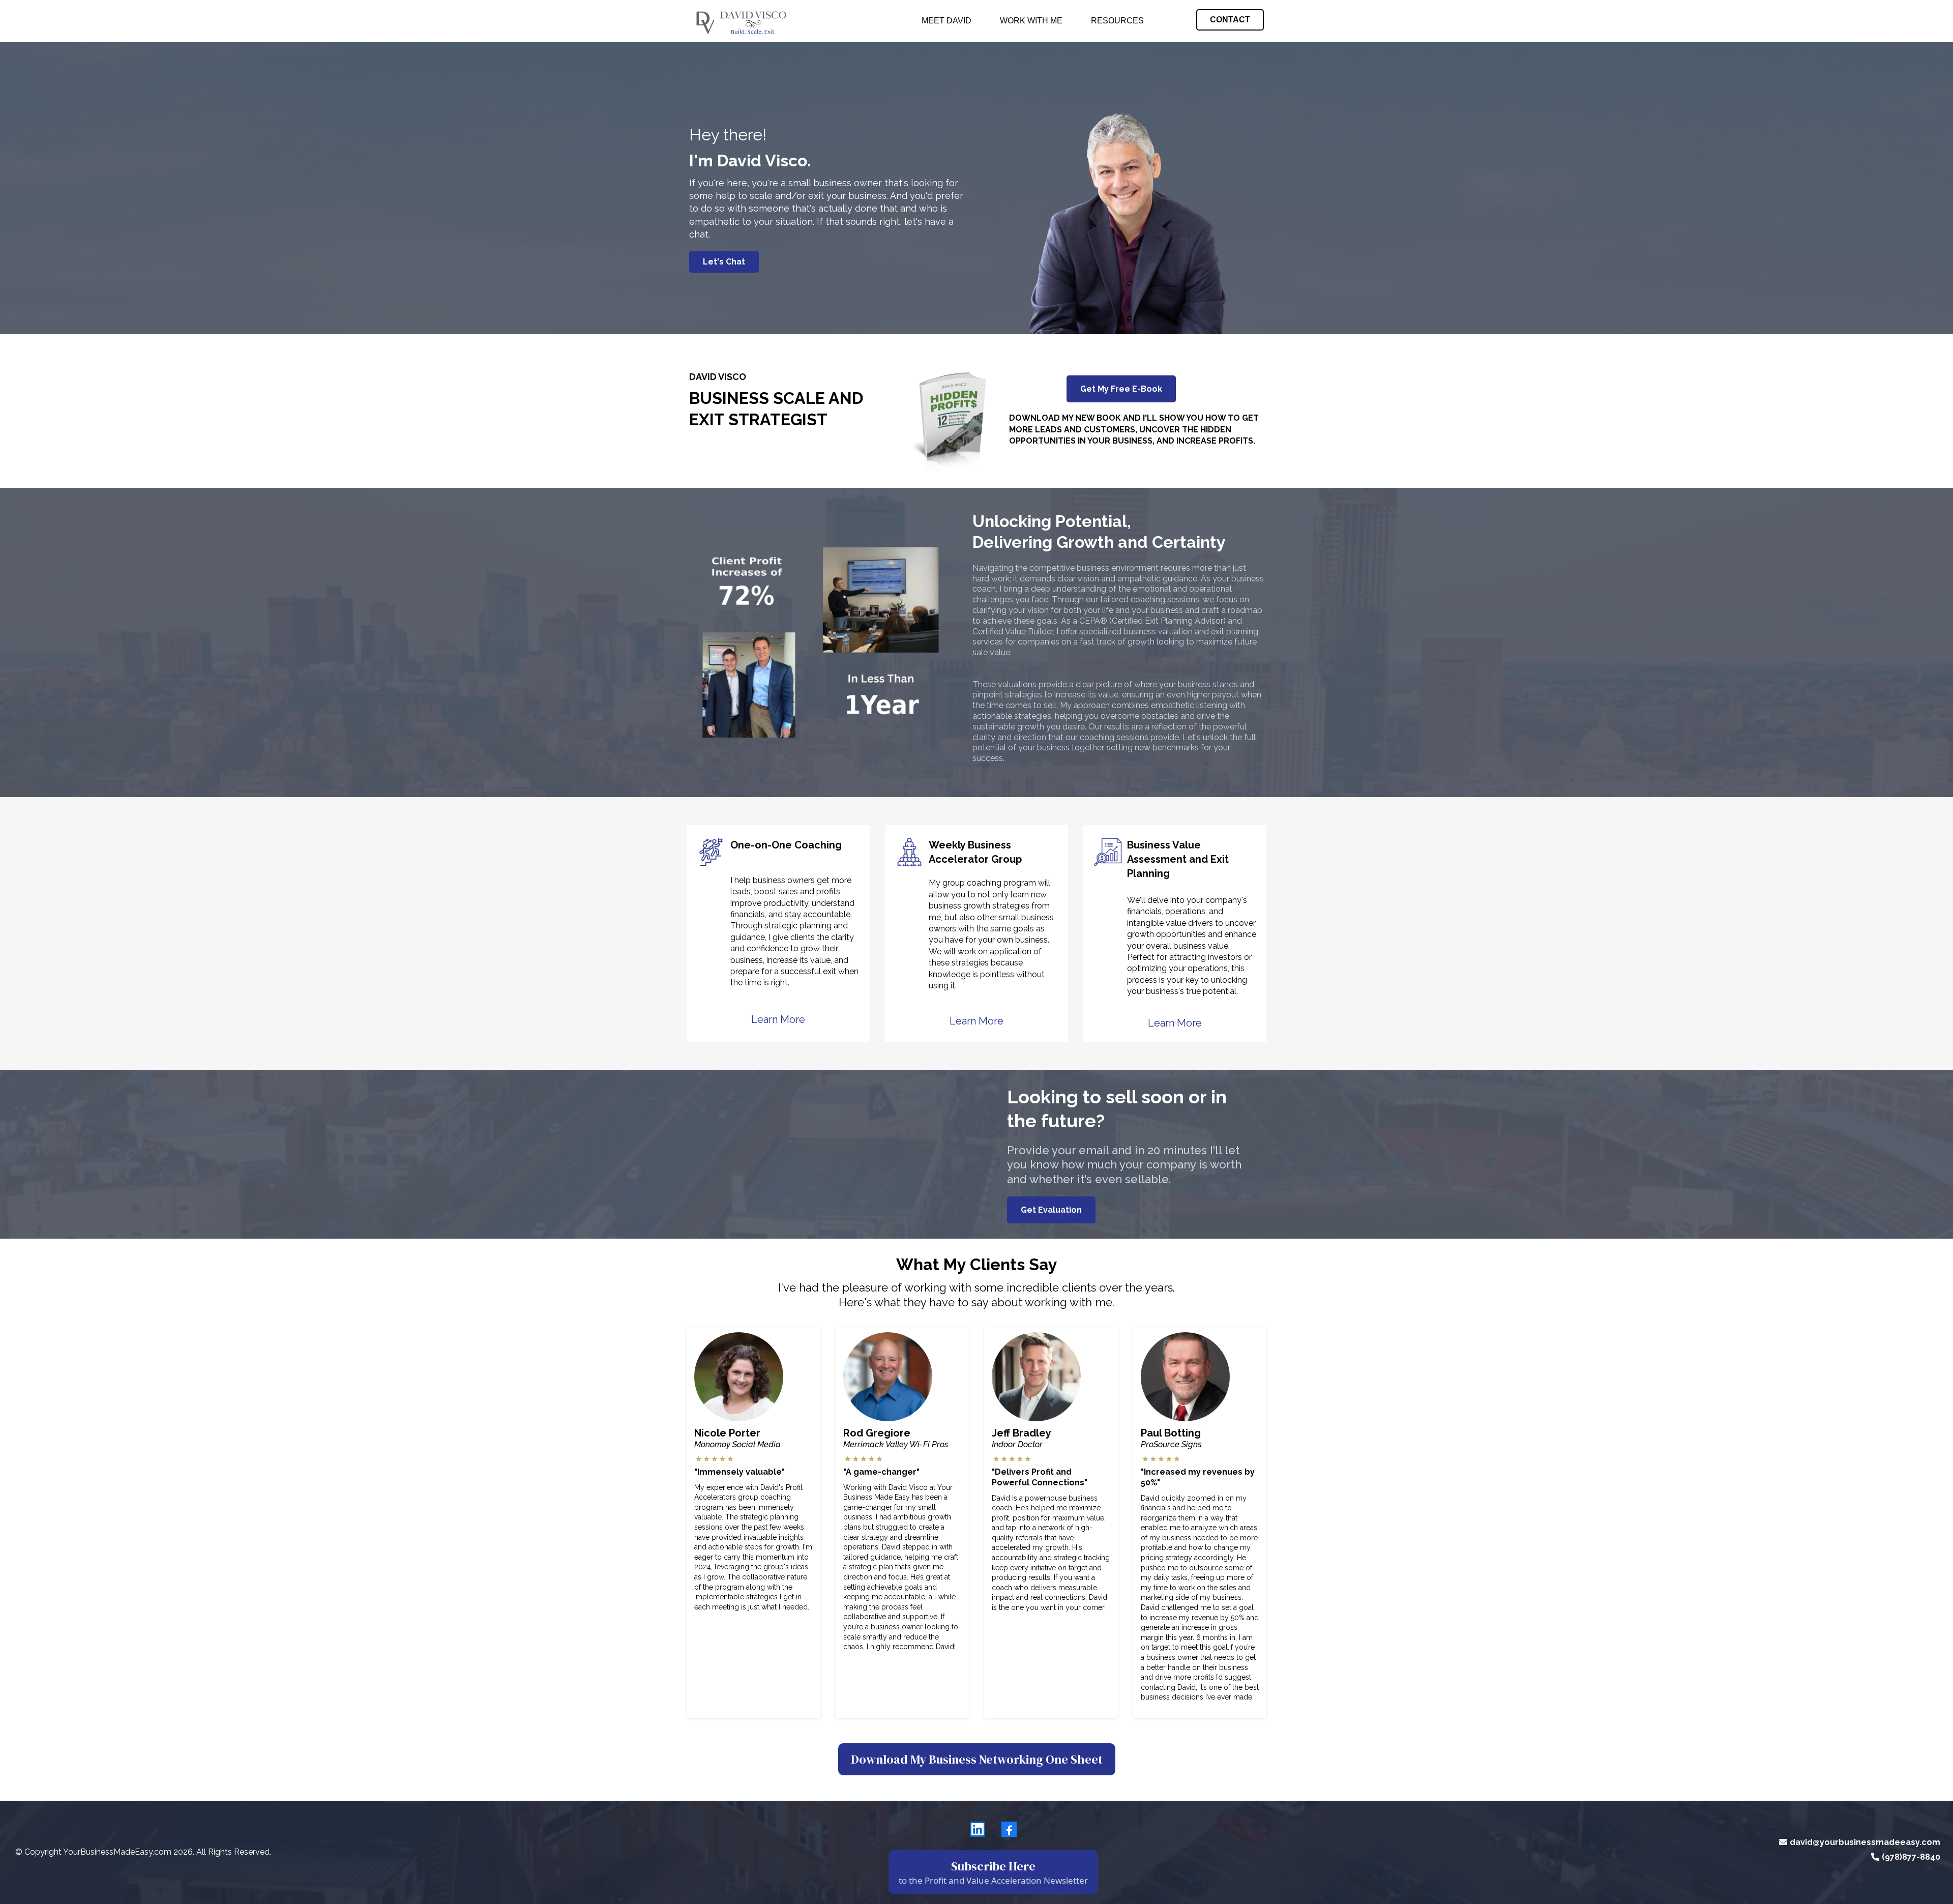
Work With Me (1031, 21)
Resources (1117, 21)
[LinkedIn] (978, 1829)
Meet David (946, 21)
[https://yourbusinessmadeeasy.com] (740, 21)
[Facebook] (1009, 1829)
